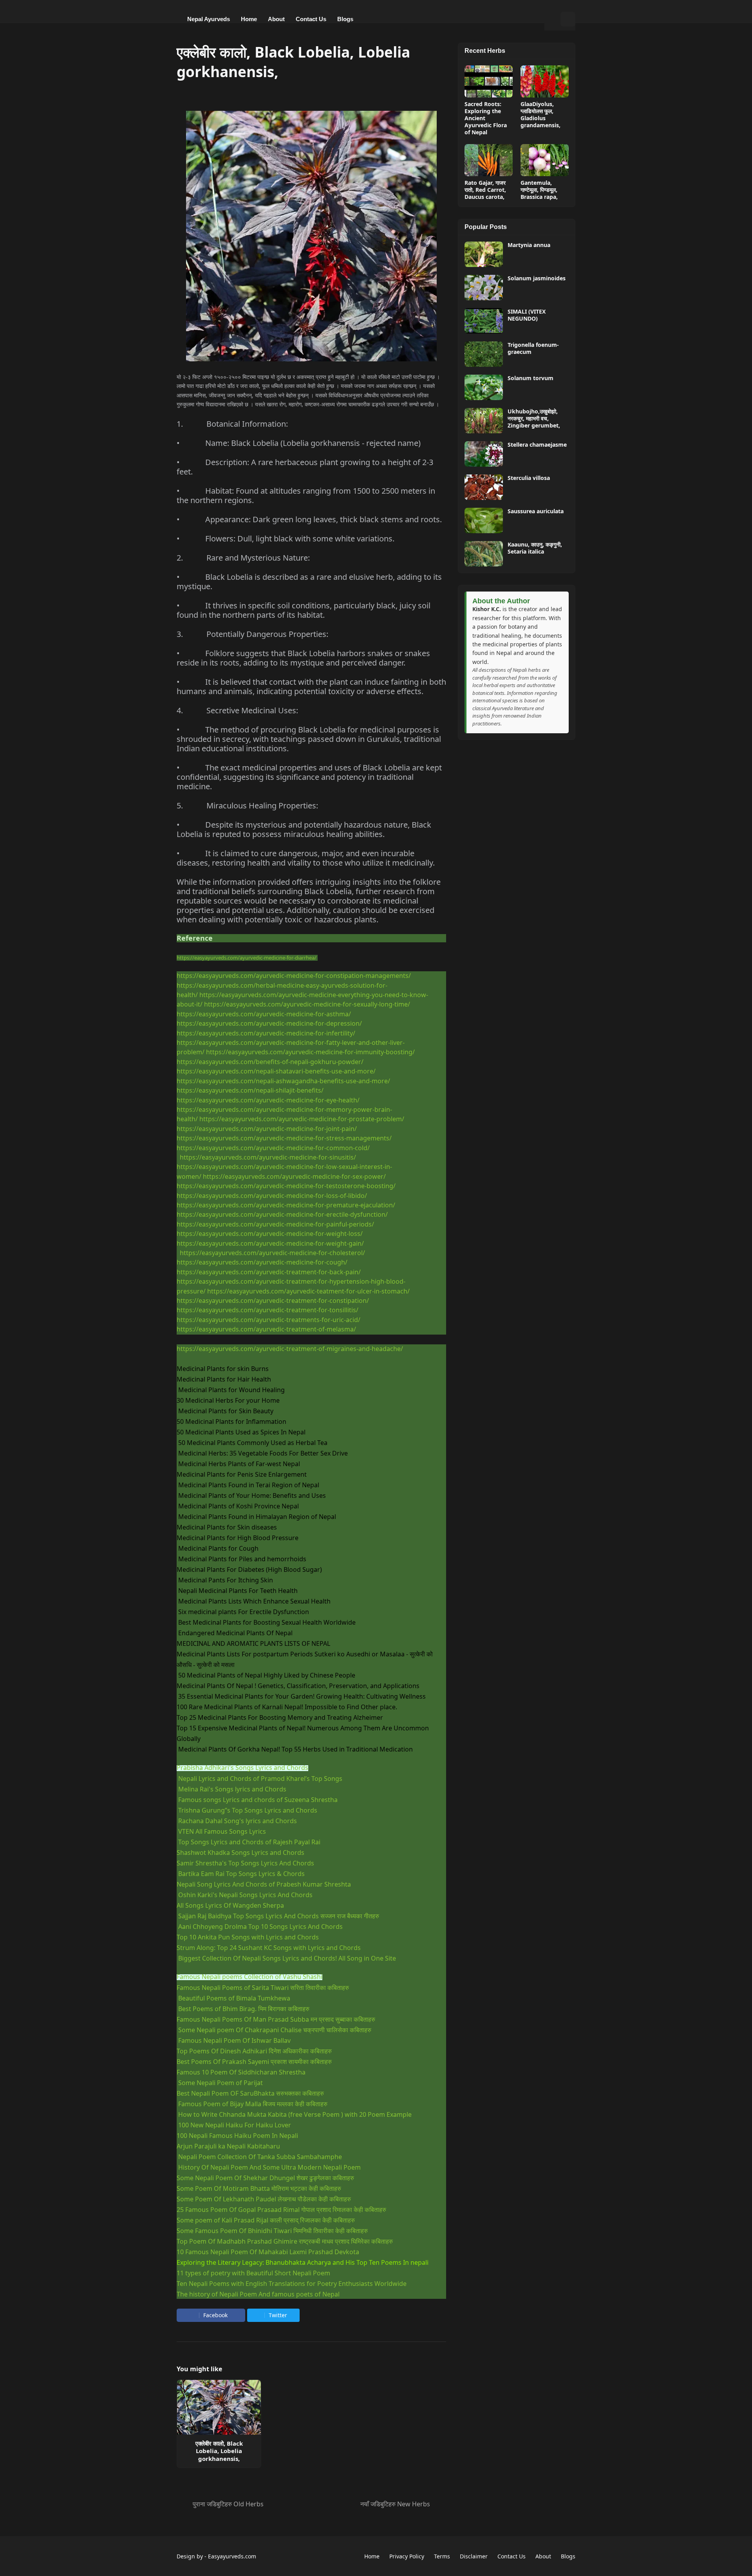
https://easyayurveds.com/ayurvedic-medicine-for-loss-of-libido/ (272, 1196)
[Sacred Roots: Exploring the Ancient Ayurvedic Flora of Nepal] (489, 81)
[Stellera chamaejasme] (484, 454)
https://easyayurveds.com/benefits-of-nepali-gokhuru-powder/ (270, 1062)
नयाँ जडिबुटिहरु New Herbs (395, 2504)
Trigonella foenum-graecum (533, 348)
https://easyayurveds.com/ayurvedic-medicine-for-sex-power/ (294, 1176)
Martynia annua (529, 245)
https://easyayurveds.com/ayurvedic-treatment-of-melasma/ (266, 1329)
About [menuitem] (276, 19)
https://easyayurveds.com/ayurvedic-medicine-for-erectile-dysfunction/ (282, 1214)
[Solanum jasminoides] (484, 288)
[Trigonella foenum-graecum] (484, 354)
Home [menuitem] (249, 19)
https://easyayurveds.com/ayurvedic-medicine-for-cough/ (262, 1262)
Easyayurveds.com (232, 2556)
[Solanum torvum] (484, 387)
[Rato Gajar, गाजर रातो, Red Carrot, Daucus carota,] (489, 160)
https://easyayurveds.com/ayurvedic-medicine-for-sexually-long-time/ (307, 1004)
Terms (442, 2556)
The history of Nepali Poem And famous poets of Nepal (258, 2294)
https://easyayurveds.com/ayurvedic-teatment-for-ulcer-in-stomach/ (308, 1291)
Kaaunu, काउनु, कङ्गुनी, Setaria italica (535, 548)
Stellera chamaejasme (537, 445)
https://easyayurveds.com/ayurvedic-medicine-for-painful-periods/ (275, 1224)
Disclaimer (474, 2556)
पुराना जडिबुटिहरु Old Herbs (228, 2504)
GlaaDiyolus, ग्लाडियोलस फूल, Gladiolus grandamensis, (540, 115)
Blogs (568, 2556)
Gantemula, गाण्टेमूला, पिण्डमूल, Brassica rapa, (539, 190)
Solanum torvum (531, 378)
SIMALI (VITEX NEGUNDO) (527, 315)
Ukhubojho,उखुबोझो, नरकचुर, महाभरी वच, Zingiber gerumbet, (534, 419)
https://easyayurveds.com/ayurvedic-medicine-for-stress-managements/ (284, 1138)
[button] (552, 19)
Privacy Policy (407, 2556)
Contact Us (512, 2556)
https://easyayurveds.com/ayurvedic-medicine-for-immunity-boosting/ (310, 1052)
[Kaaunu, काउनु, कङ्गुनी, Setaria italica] (484, 554)
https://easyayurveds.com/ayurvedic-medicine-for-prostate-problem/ (302, 1119)
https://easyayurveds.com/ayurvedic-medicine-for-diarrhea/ (247, 958)
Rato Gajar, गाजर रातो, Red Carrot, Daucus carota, (485, 190)
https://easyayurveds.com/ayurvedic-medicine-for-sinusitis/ (268, 1157)
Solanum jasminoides (537, 278)
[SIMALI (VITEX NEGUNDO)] (484, 321)
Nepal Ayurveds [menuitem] (209, 19)
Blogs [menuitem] (345, 19)
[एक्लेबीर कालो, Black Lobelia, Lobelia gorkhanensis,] (219, 2407)
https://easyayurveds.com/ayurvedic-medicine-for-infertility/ (266, 1033)
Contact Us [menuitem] (311, 19)
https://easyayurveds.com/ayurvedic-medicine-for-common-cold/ (273, 1148)
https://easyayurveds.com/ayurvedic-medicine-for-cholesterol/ (272, 1253)
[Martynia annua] (484, 254)
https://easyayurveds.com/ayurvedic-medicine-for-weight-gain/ (270, 1243)
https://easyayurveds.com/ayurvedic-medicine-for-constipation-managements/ (294, 976)
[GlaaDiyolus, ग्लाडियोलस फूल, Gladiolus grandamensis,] (545, 81)
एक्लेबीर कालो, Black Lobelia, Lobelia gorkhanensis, (219, 2451)
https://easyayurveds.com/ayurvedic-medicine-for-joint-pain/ (267, 1129)
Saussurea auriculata (536, 511)
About (543, 2556)
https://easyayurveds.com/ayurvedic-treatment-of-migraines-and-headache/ (290, 1349)
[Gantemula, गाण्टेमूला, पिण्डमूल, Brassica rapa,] (545, 160)
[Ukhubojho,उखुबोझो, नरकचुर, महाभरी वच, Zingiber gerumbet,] (484, 421)
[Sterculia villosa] (484, 487)
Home (372, 2556)
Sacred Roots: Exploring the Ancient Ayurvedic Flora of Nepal (486, 118)
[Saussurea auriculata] (484, 520)
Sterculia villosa (529, 478)
